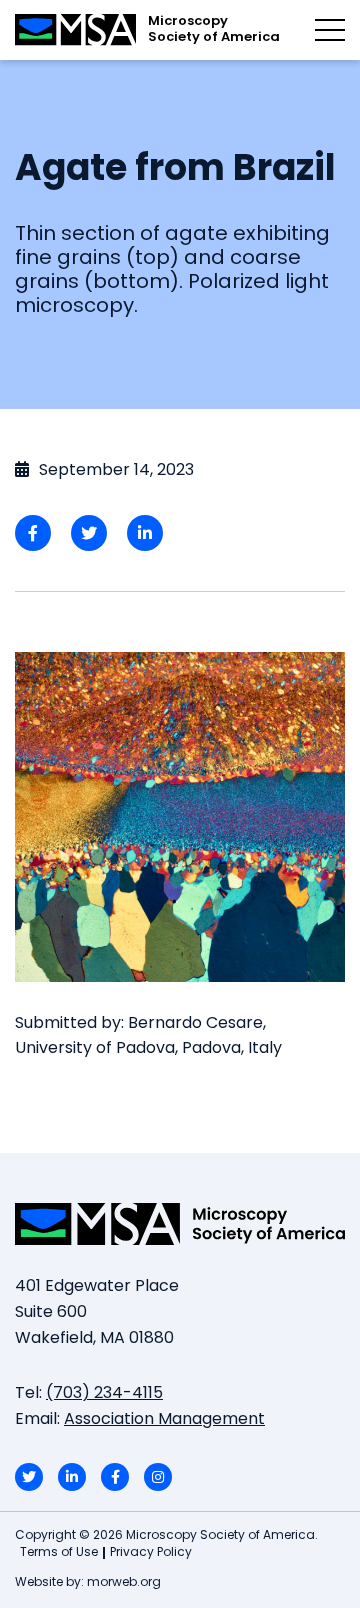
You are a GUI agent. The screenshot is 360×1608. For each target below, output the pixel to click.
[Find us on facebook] (115, 1477)
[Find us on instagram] (158, 1477)
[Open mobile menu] (330, 30)
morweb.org (124, 1583)
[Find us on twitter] (29, 1477)
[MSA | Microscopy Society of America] (180, 1224)
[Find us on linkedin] (72, 1477)
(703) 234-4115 (104, 1394)
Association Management (164, 1420)
